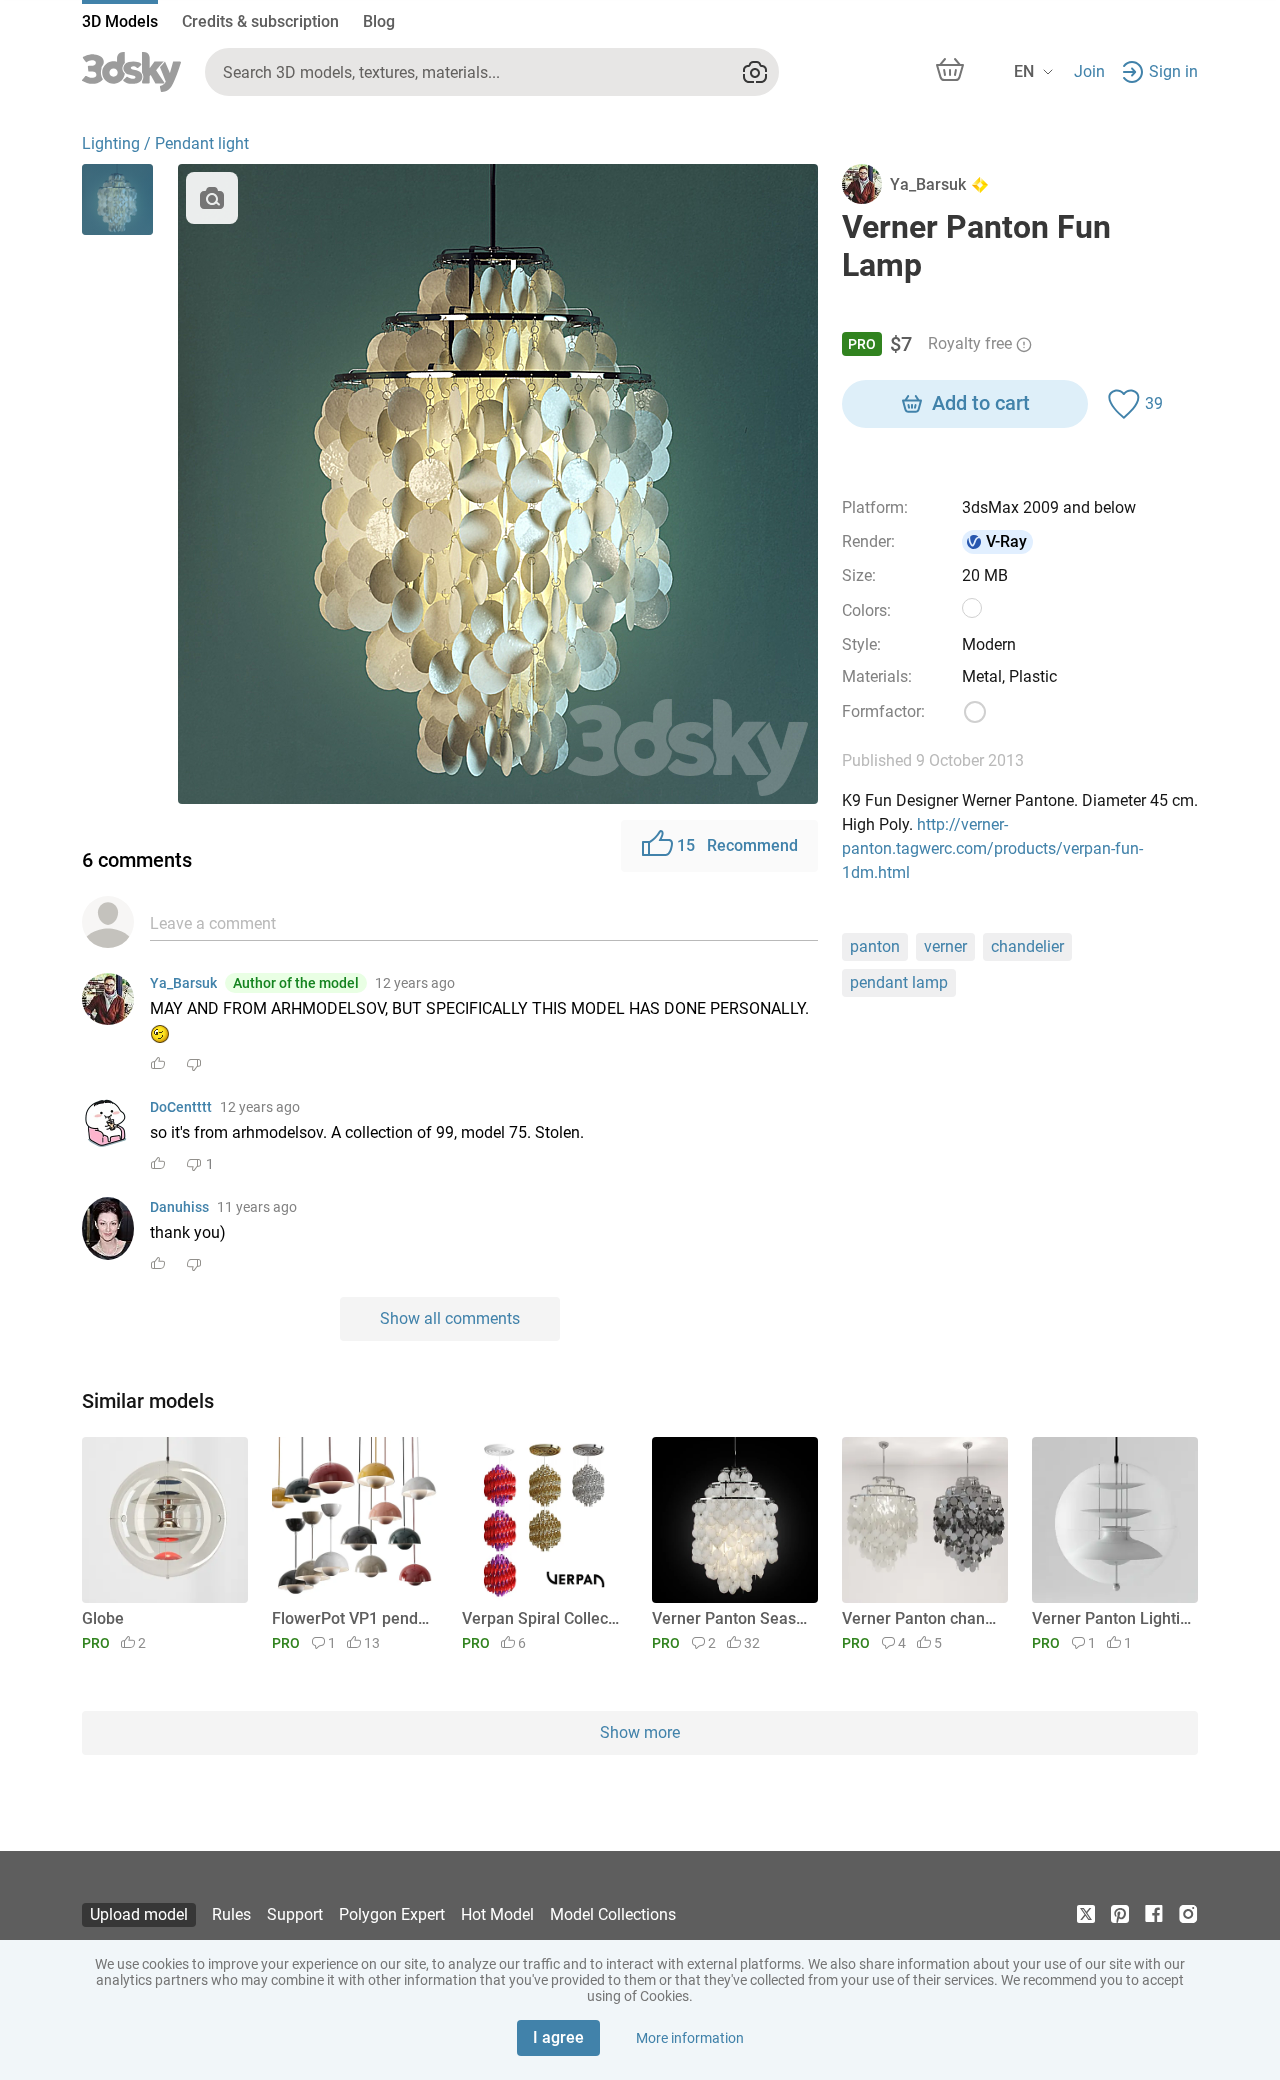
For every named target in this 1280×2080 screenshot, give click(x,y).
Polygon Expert (392, 1914)
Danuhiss (179, 1207)
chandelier (1027, 946)
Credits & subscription (260, 21)
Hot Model (497, 1914)
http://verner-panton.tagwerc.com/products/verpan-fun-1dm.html (992, 848)
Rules (231, 1914)
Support (295, 1914)
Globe (103, 1618)
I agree (558, 2037)
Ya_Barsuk (183, 983)
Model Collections (613, 1914)
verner (945, 946)
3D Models (120, 21)
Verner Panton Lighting (1111, 1618)
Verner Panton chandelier (921, 1618)
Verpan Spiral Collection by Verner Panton (541, 1618)
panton (875, 946)
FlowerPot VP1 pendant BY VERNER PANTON (351, 1618)
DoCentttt (181, 1107)
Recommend (737, 845)
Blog (379, 21)
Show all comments (450, 1318)
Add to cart (981, 403)
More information (690, 2038)
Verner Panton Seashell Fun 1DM (731, 1618)
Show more (640, 1732)
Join (1089, 71)
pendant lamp (899, 982)
